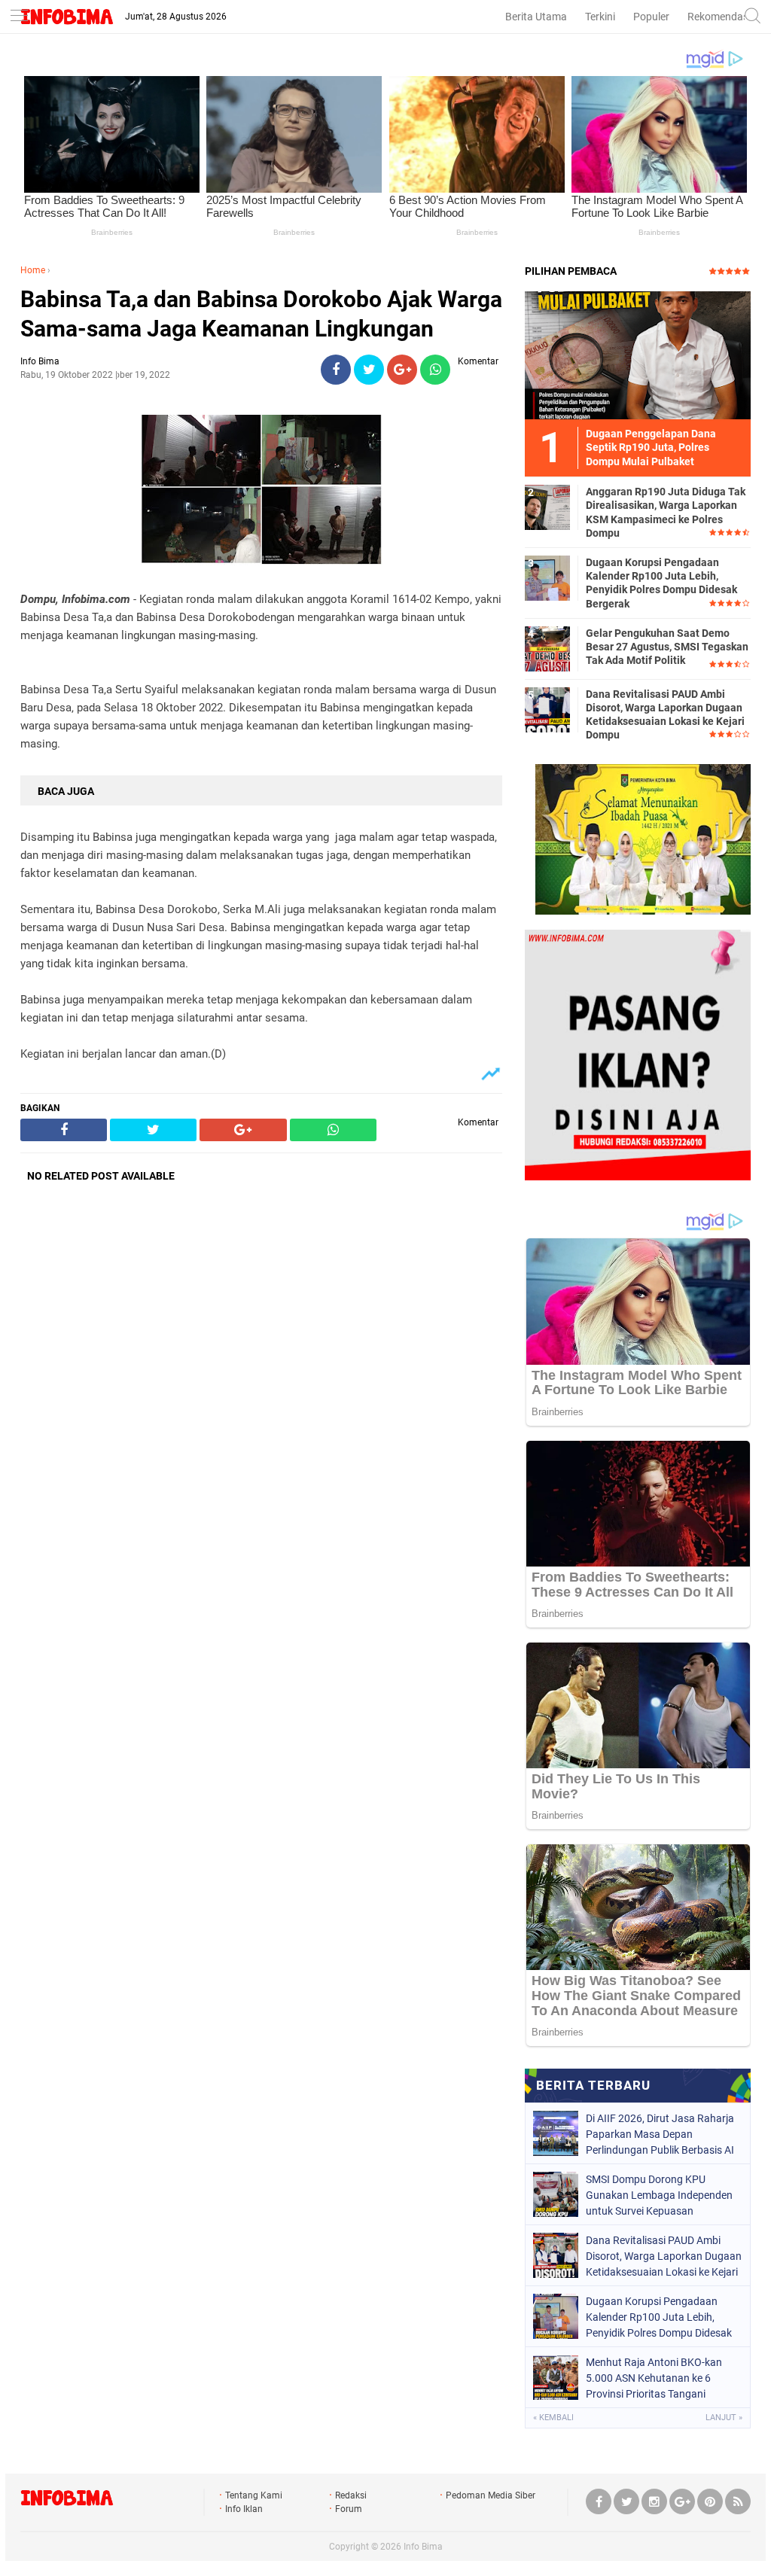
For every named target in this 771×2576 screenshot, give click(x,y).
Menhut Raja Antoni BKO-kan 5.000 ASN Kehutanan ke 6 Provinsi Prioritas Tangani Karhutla (654, 2378)
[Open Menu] (19, 17)
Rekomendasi (719, 17)
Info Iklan (244, 2509)
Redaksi (351, 2495)
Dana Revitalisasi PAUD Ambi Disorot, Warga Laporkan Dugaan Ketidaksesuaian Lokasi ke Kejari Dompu (665, 715)
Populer (651, 17)
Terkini (600, 17)
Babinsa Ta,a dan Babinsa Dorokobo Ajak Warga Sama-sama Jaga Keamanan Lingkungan (261, 314)
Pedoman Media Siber (491, 2495)
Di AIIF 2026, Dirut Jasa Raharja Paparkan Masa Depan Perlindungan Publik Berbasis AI (660, 2134)
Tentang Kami (254, 2495)
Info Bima (423, 2547)
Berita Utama (536, 17)
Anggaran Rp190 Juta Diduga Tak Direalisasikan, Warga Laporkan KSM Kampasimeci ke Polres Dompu (666, 512)
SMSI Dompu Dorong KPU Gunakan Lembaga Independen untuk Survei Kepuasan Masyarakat (659, 2195)
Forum (349, 2509)
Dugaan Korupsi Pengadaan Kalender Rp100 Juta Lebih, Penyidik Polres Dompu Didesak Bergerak (661, 583)
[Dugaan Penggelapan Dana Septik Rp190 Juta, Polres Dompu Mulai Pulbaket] (638, 355)
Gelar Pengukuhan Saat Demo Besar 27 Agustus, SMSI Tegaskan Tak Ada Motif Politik (667, 647)
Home (33, 270)
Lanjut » (724, 2418)
